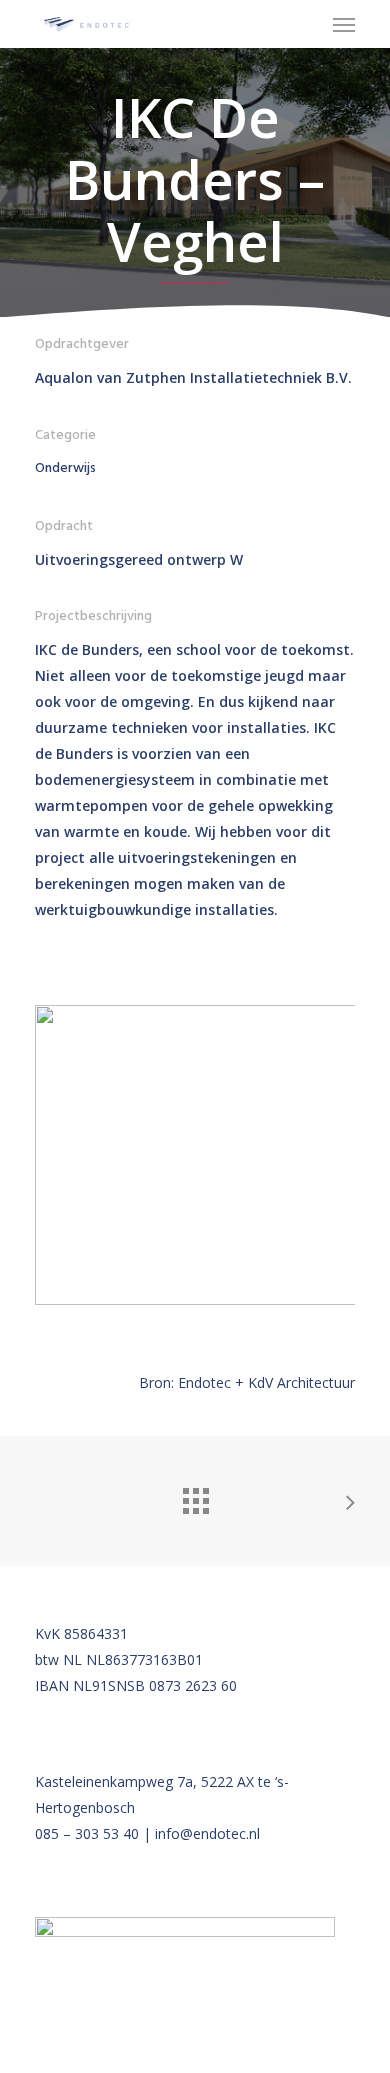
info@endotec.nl (207, 1833)
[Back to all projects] (195, 1496)
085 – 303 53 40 (87, 1833)
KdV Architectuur (301, 1382)
